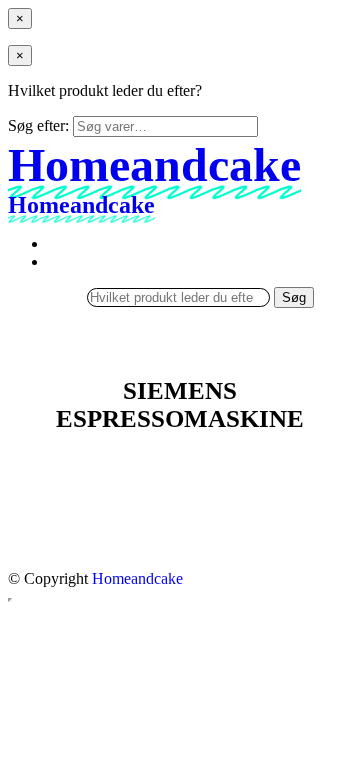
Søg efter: (38, 125)
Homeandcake (137, 578)
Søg (294, 297)
